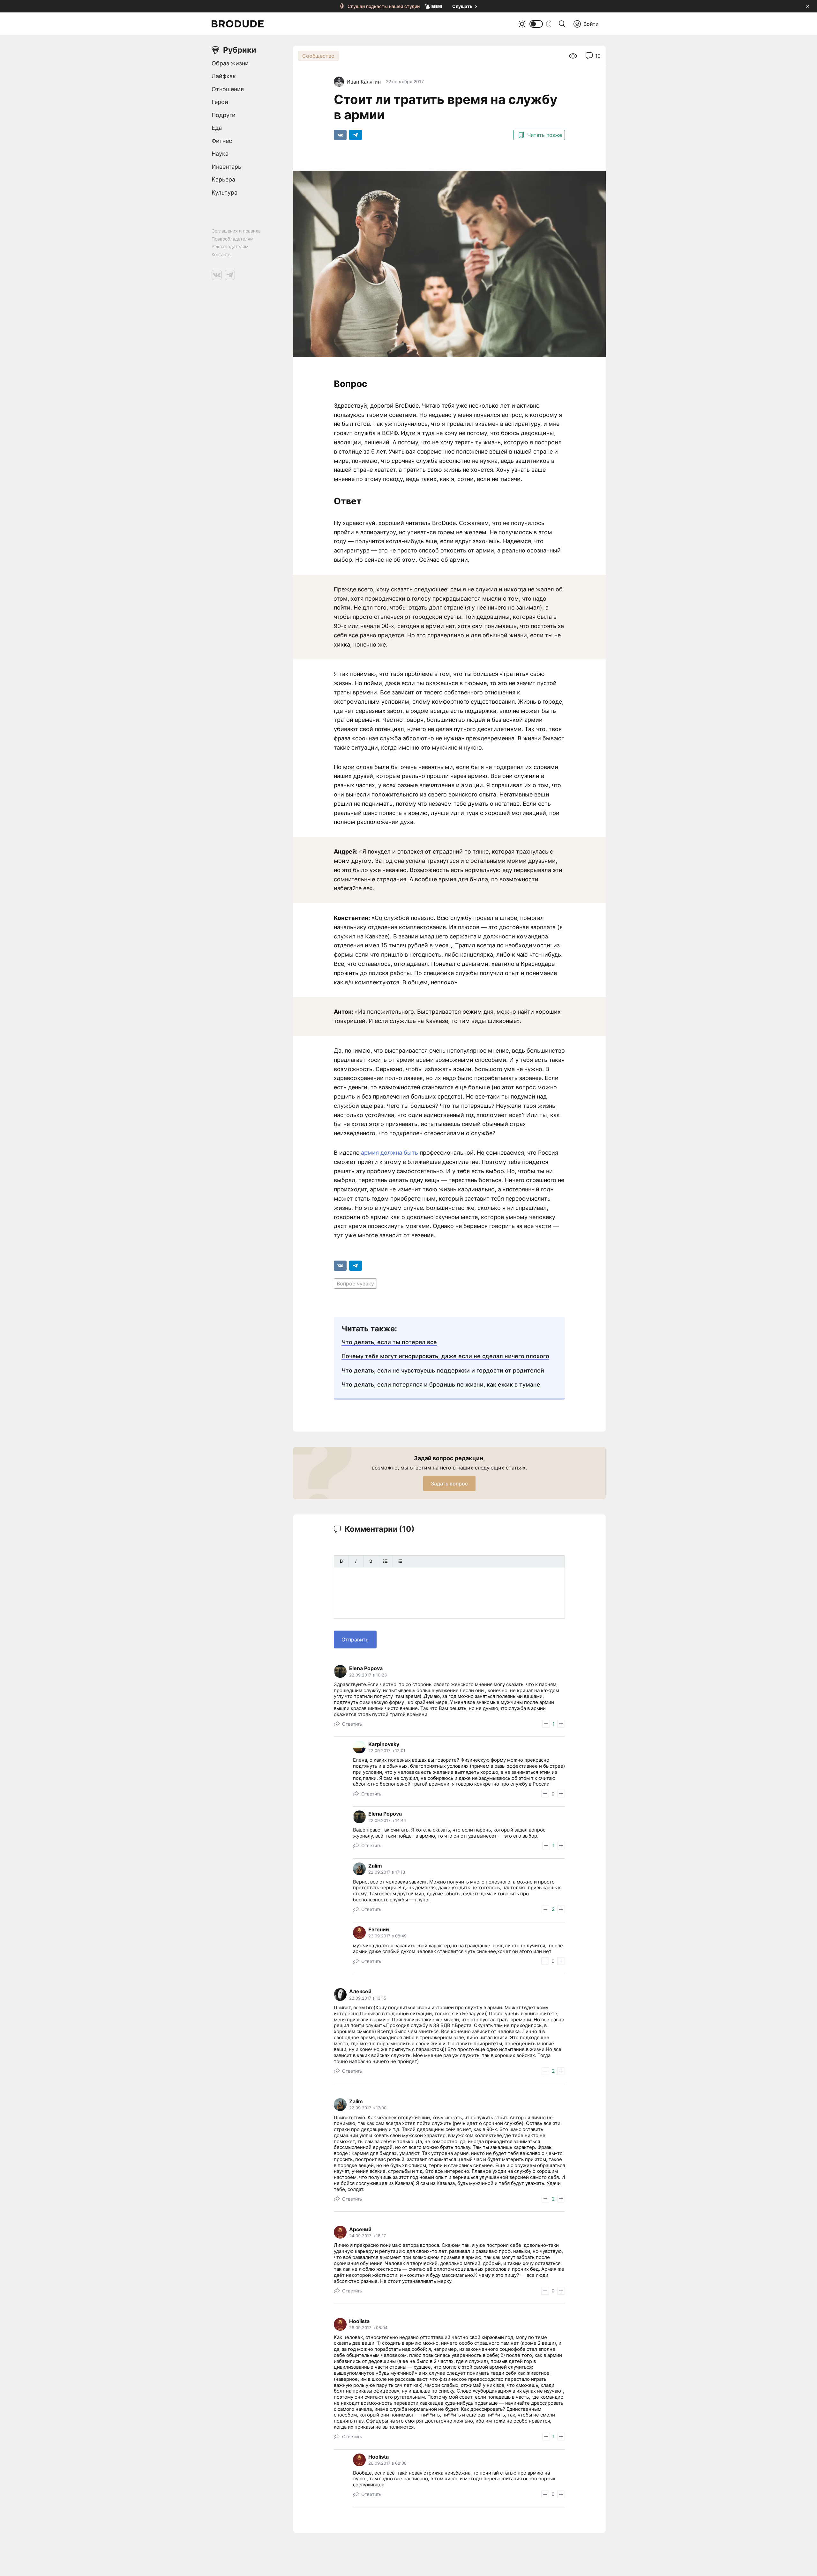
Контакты (221, 254)
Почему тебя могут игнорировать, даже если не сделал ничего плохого (445, 1356)
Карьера (223, 179)
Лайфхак (224, 76)
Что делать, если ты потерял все (389, 1342)
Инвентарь (226, 167)
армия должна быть (390, 1153)
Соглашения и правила (236, 231)
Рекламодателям (230, 246)
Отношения (228, 89)
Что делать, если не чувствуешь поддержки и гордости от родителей (443, 1370)
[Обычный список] (385, 1561)
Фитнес (222, 141)
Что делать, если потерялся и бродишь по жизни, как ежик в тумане (441, 1384)
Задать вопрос (449, 1484)
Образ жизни (230, 63)
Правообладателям (232, 239)
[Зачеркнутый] (371, 1561)
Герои (220, 102)
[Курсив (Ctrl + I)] (356, 1561)
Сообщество (318, 56)
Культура (225, 192)
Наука (220, 154)
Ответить (352, 1724)
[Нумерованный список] (400, 1561)
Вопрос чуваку (355, 1284)
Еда (217, 128)
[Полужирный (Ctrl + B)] (341, 1561)
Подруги (224, 115)
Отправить (355, 1640)
